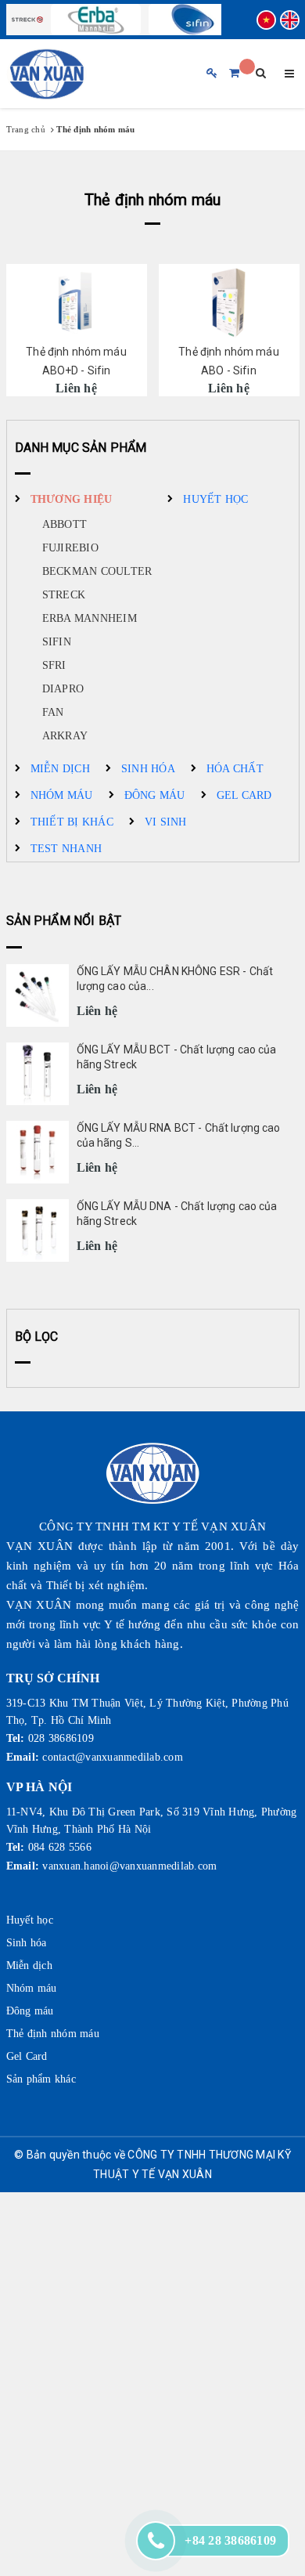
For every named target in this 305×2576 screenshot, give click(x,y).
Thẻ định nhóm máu (53, 2034)
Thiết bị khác (72, 822)
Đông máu (155, 795)
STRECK (64, 595)
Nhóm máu (62, 795)
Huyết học (215, 499)
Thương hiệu (72, 499)
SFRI (54, 665)
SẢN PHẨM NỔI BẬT (64, 921)
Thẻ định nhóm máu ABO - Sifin (228, 361)
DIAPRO (63, 689)
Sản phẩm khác (41, 2079)
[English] (290, 20)
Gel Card (244, 795)
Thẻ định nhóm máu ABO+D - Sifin (76, 361)
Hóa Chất (235, 769)
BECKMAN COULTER (97, 571)
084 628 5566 (60, 1847)
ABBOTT (65, 524)
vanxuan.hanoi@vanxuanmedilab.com (129, 1866)
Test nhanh (66, 849)
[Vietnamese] (266, 20)
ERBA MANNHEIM (90, 618)
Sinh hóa (148, 769)
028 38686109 (61, 1738)
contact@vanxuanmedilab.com (113, 1757)
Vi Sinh (166, 822)
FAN (53, 712)
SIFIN (57, 642)
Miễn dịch (60, 769)
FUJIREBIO (70, 548)
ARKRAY (65, 736)
